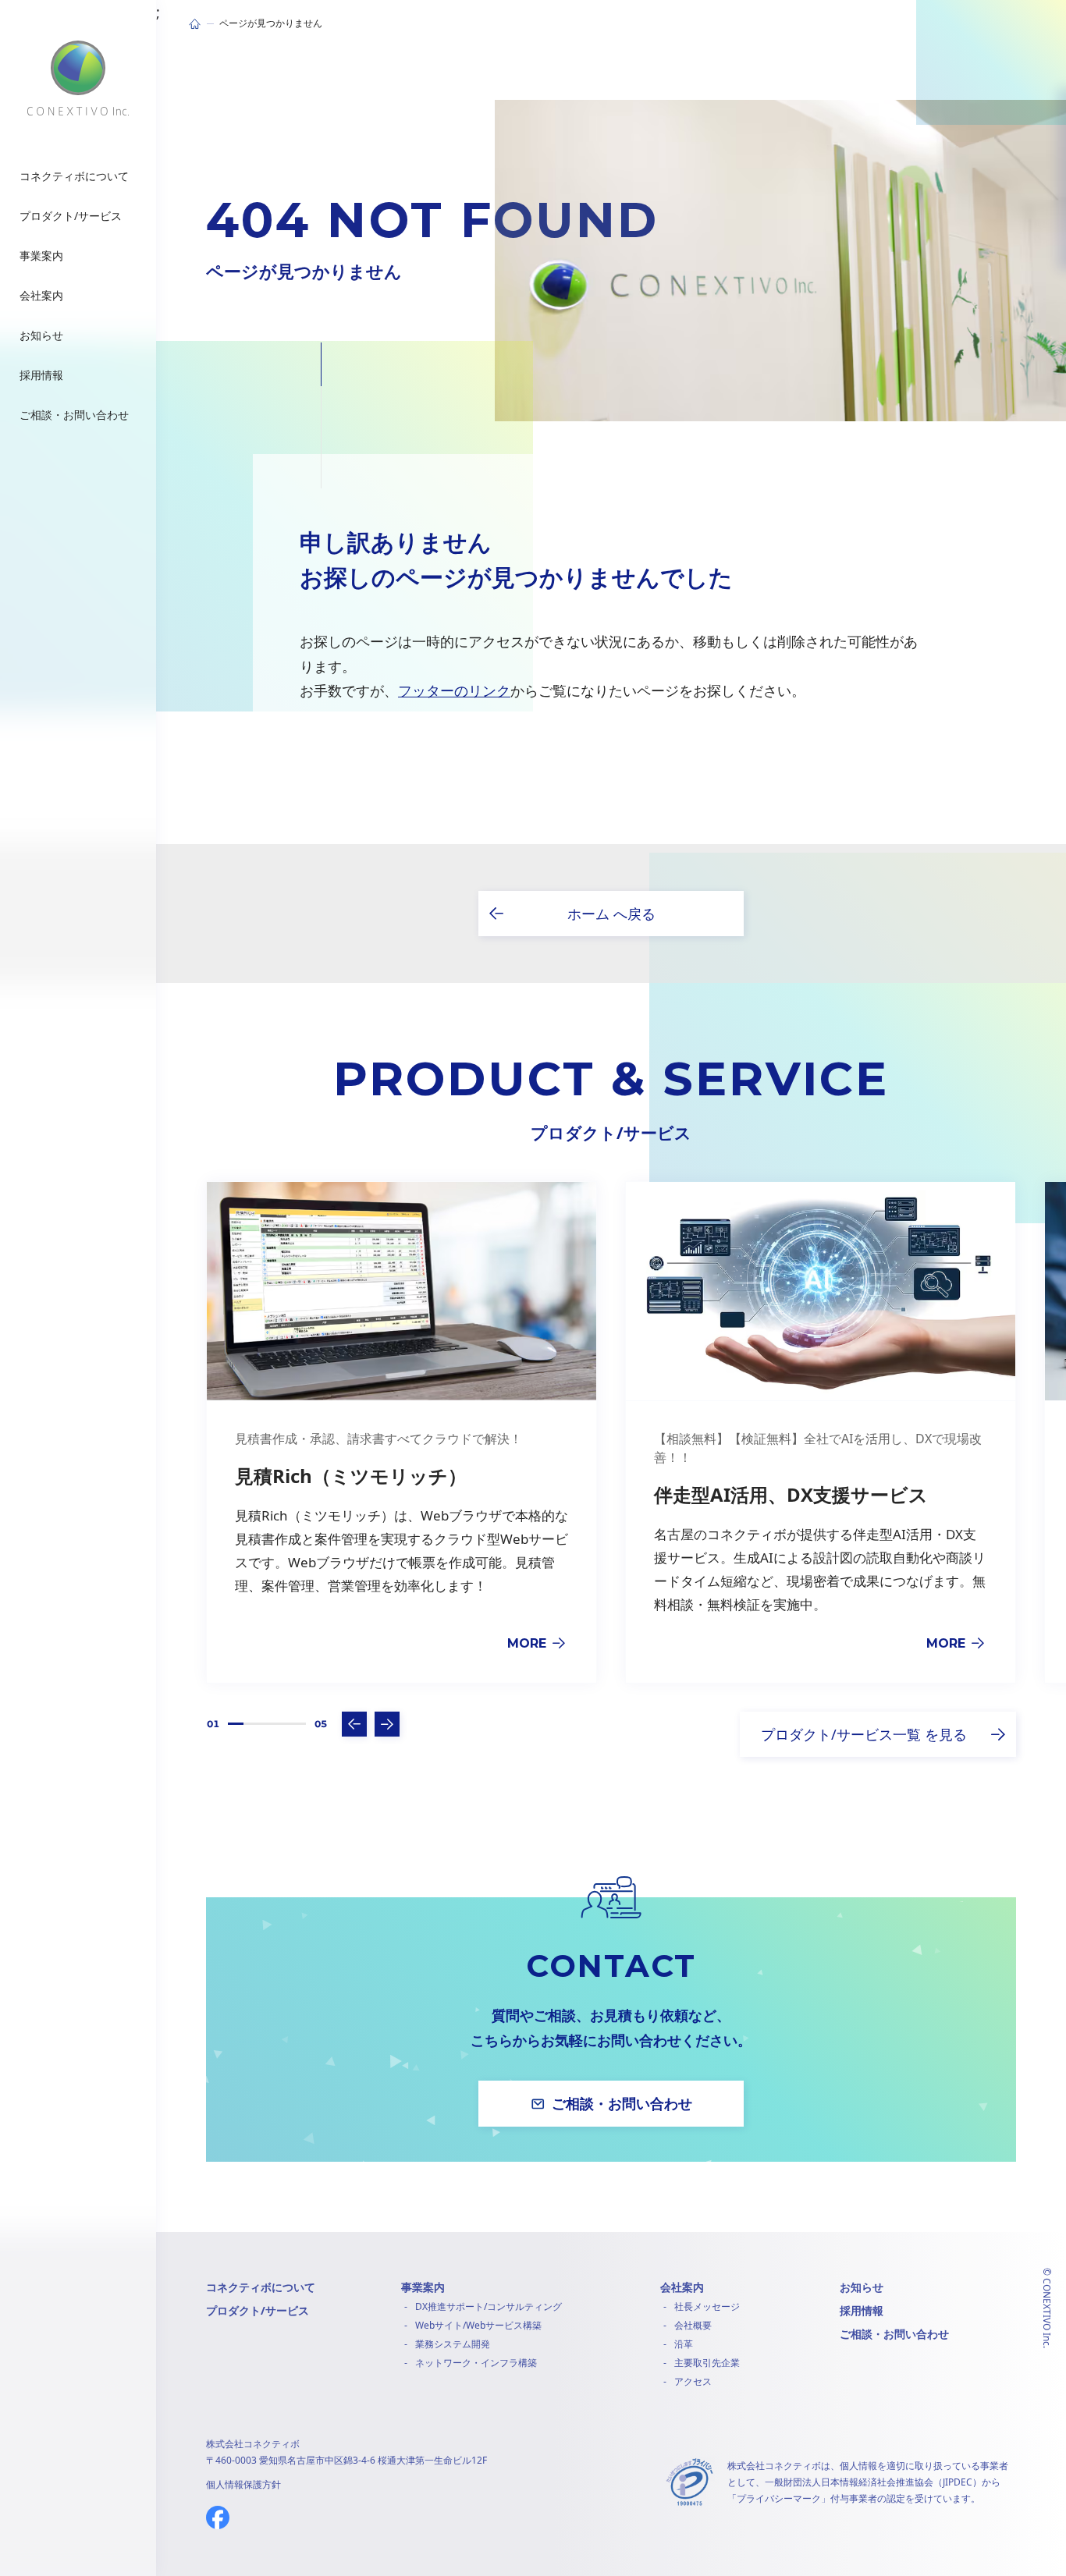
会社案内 (682, 2287)
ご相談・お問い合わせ (894, 2334)
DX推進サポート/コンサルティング (489, 2306)
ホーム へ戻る (611, 914)
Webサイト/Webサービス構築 (478, 2325)
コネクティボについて (261, 2287)
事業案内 (423, 2287)
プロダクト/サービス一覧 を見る (864, 1734)
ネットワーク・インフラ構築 (476, 2363)
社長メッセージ (707, 2306)
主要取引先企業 (707, 2363)
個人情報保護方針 (243, 2484)
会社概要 (693, 2325)
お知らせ (862, 2287)
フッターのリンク (454, 690)
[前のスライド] (354, 1724)
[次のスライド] (387, 1724)
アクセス (693, 2381)
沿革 (684, 2344)
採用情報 (862, 2310)
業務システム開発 (453, 2344)
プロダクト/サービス (258, 2310)
